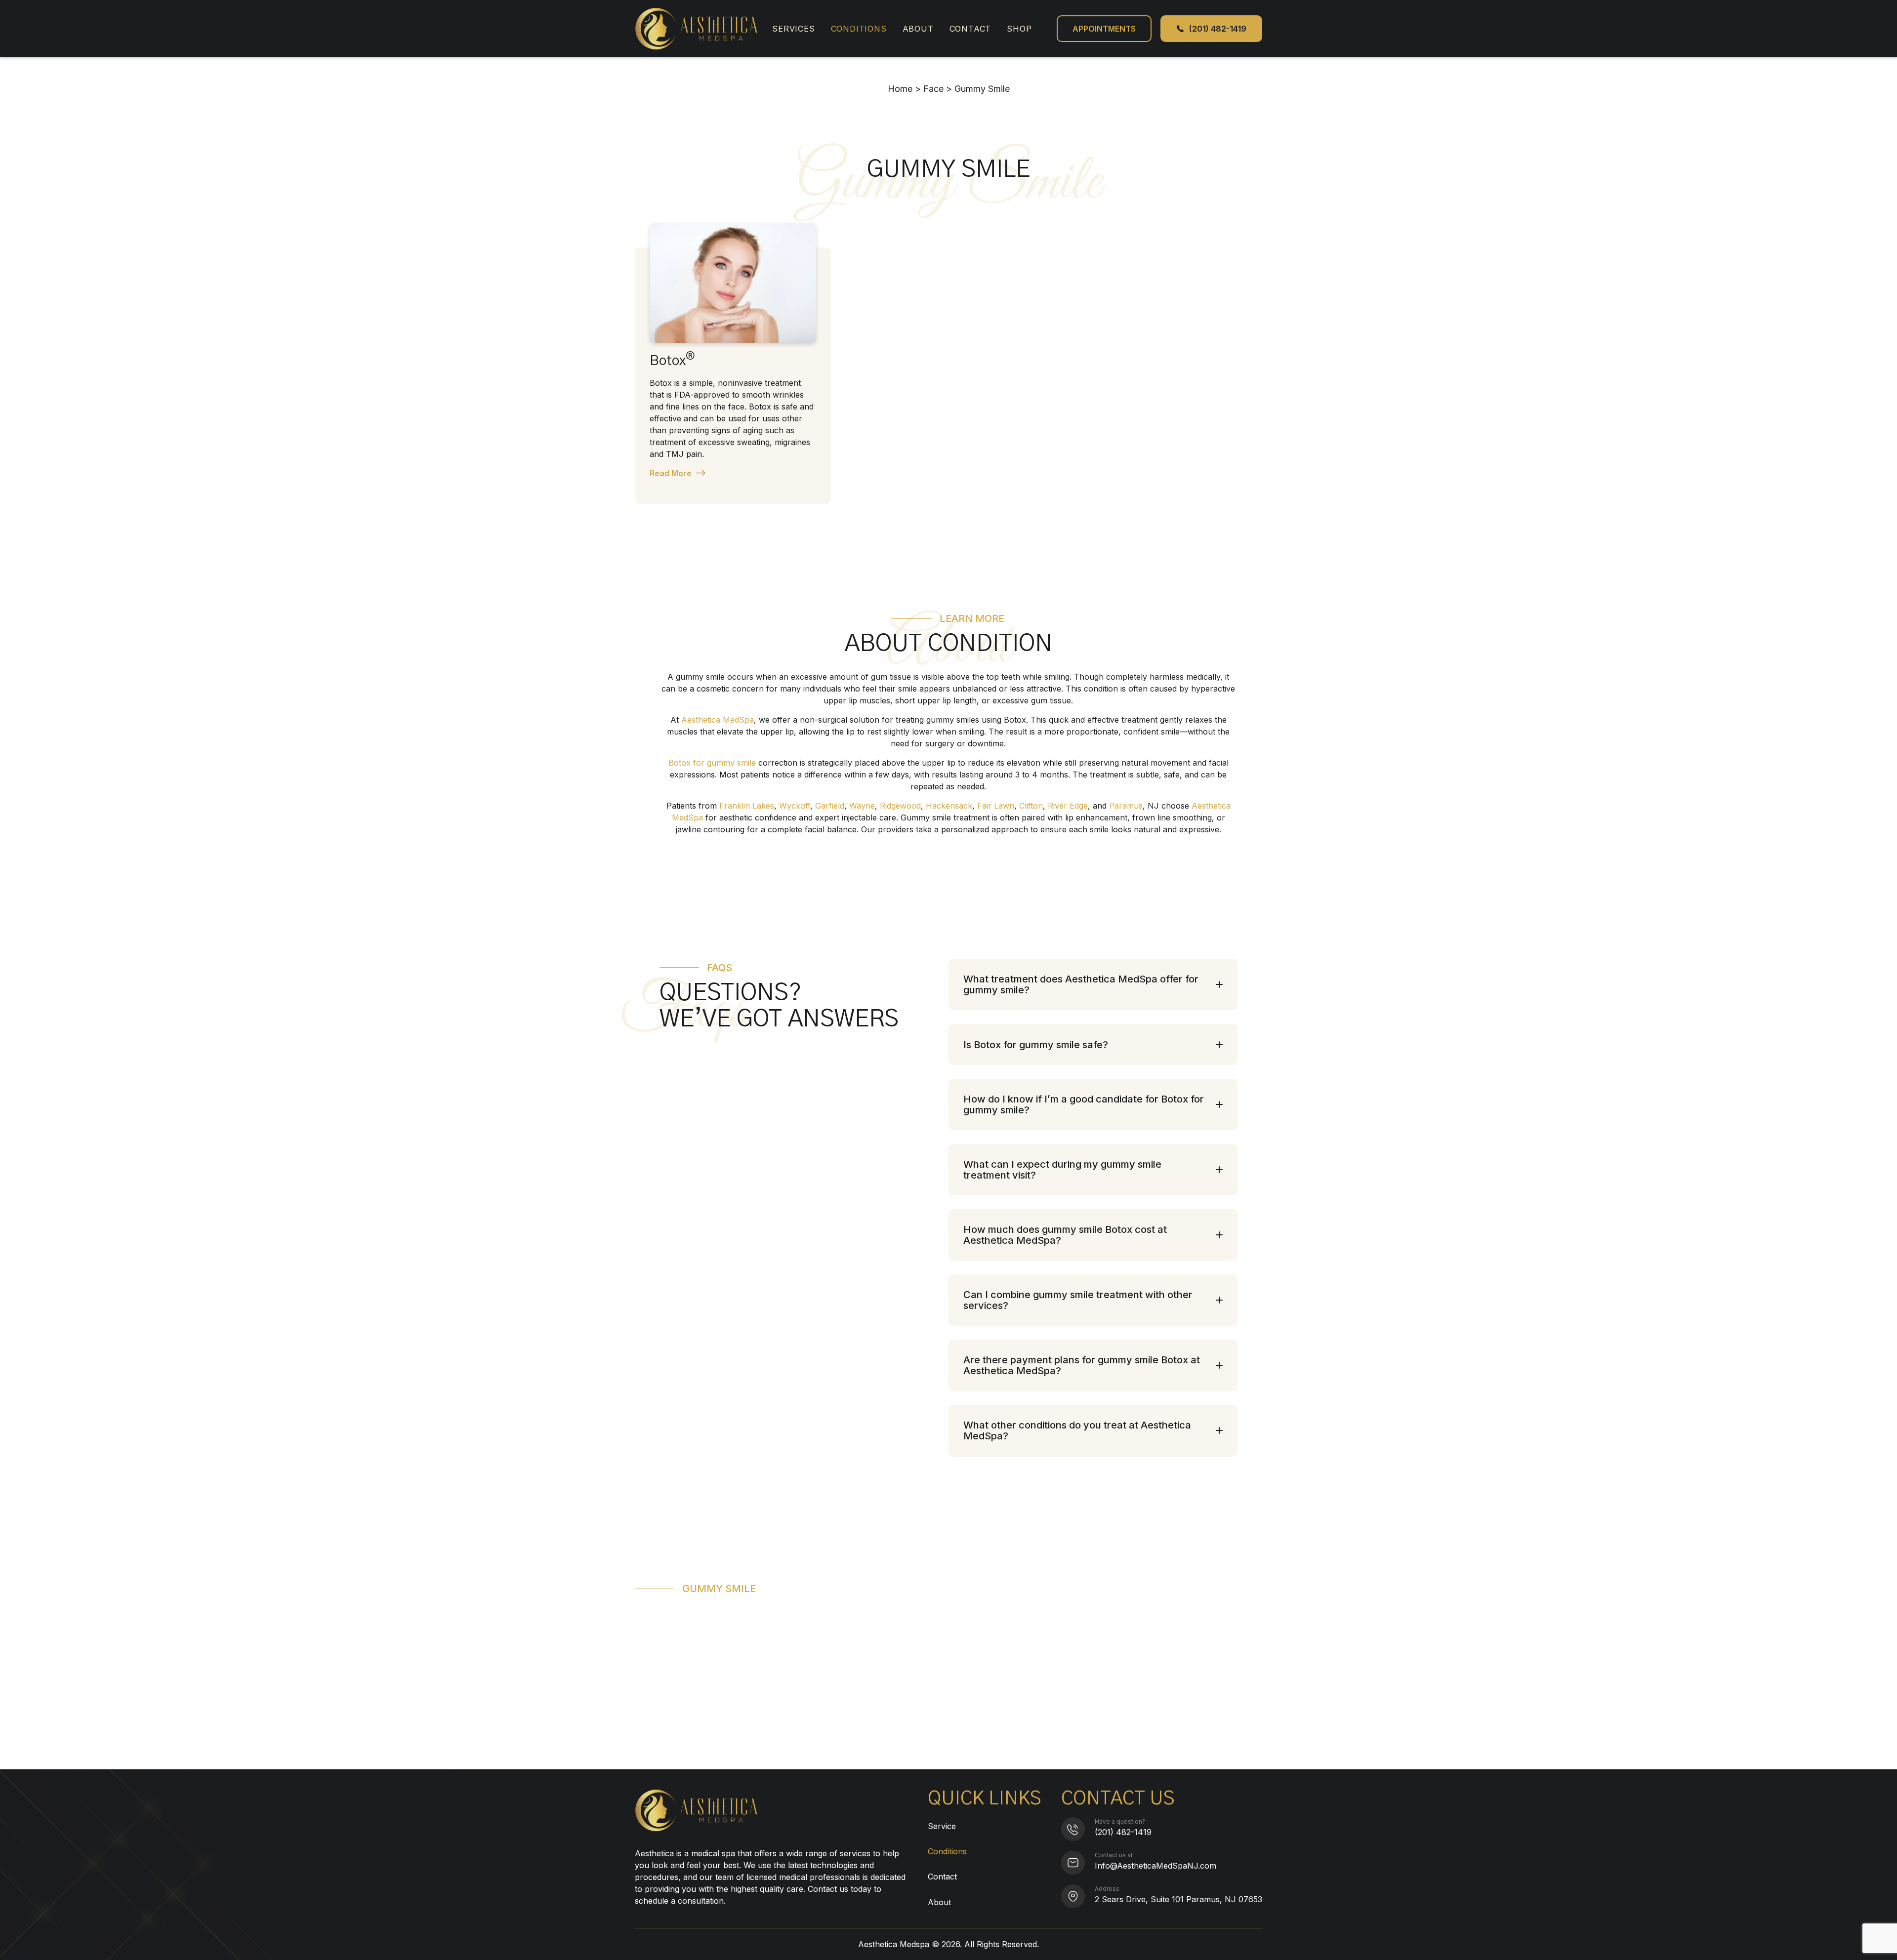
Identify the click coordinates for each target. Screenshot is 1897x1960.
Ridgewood (900, 806)
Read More (671, 473)
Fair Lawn (996, 806)
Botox (672, 360)
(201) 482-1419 (1123, 1832)
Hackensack (949, 806)
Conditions (859, 29)
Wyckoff (795, 806)
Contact (970, 29)
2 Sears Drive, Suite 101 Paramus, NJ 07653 (1178, 1899)
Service (942, 1826)
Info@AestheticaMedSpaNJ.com (1155, 1866)
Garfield (830, 806)
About (918, 29)
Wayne (862, 806)
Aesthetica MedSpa (718, 720)
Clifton (1031, 806)
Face (933, 89)
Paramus (1126, 806)
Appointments (1104, 29)
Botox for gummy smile (712, 763)
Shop (1019, 29)
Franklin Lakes (747, 806)
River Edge (1068, 806)
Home (900, 89)
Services (793, 29)
